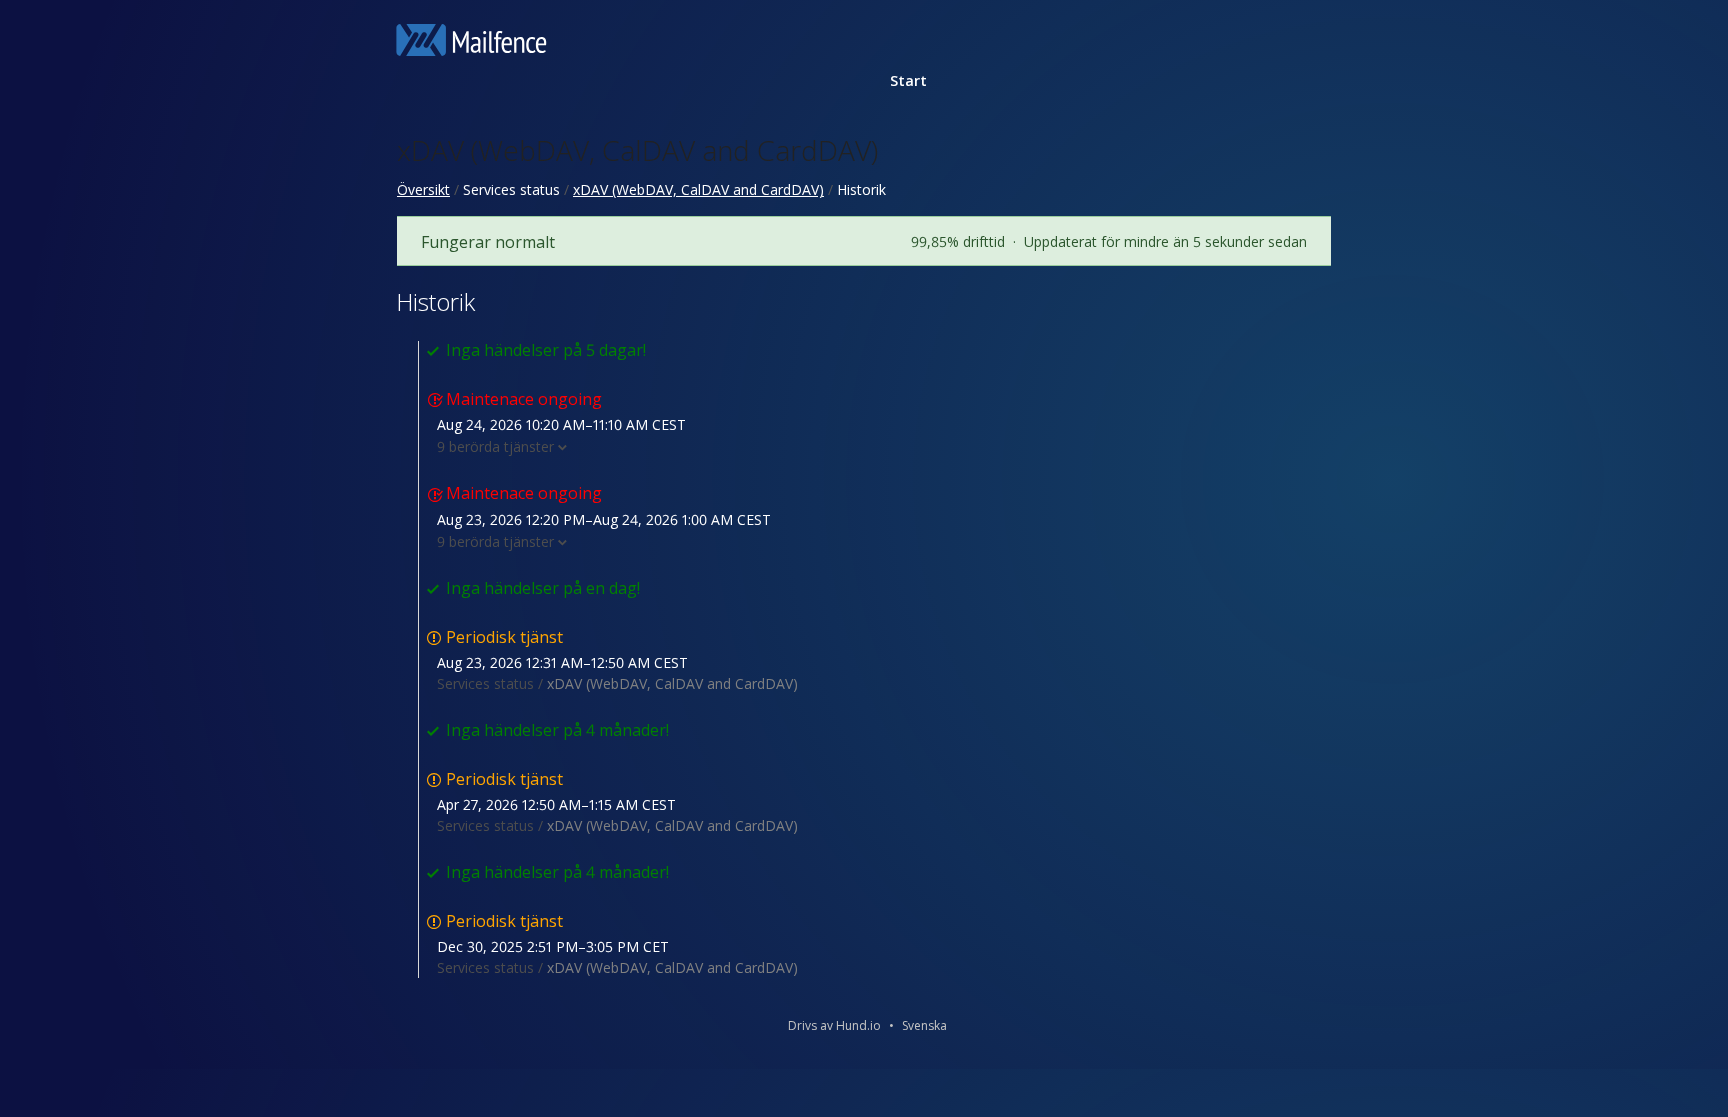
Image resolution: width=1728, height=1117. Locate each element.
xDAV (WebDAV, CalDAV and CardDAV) (637, 150)
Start (908, 80)
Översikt (423, 189)
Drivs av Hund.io (834, 1025)
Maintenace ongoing (524, 399)
